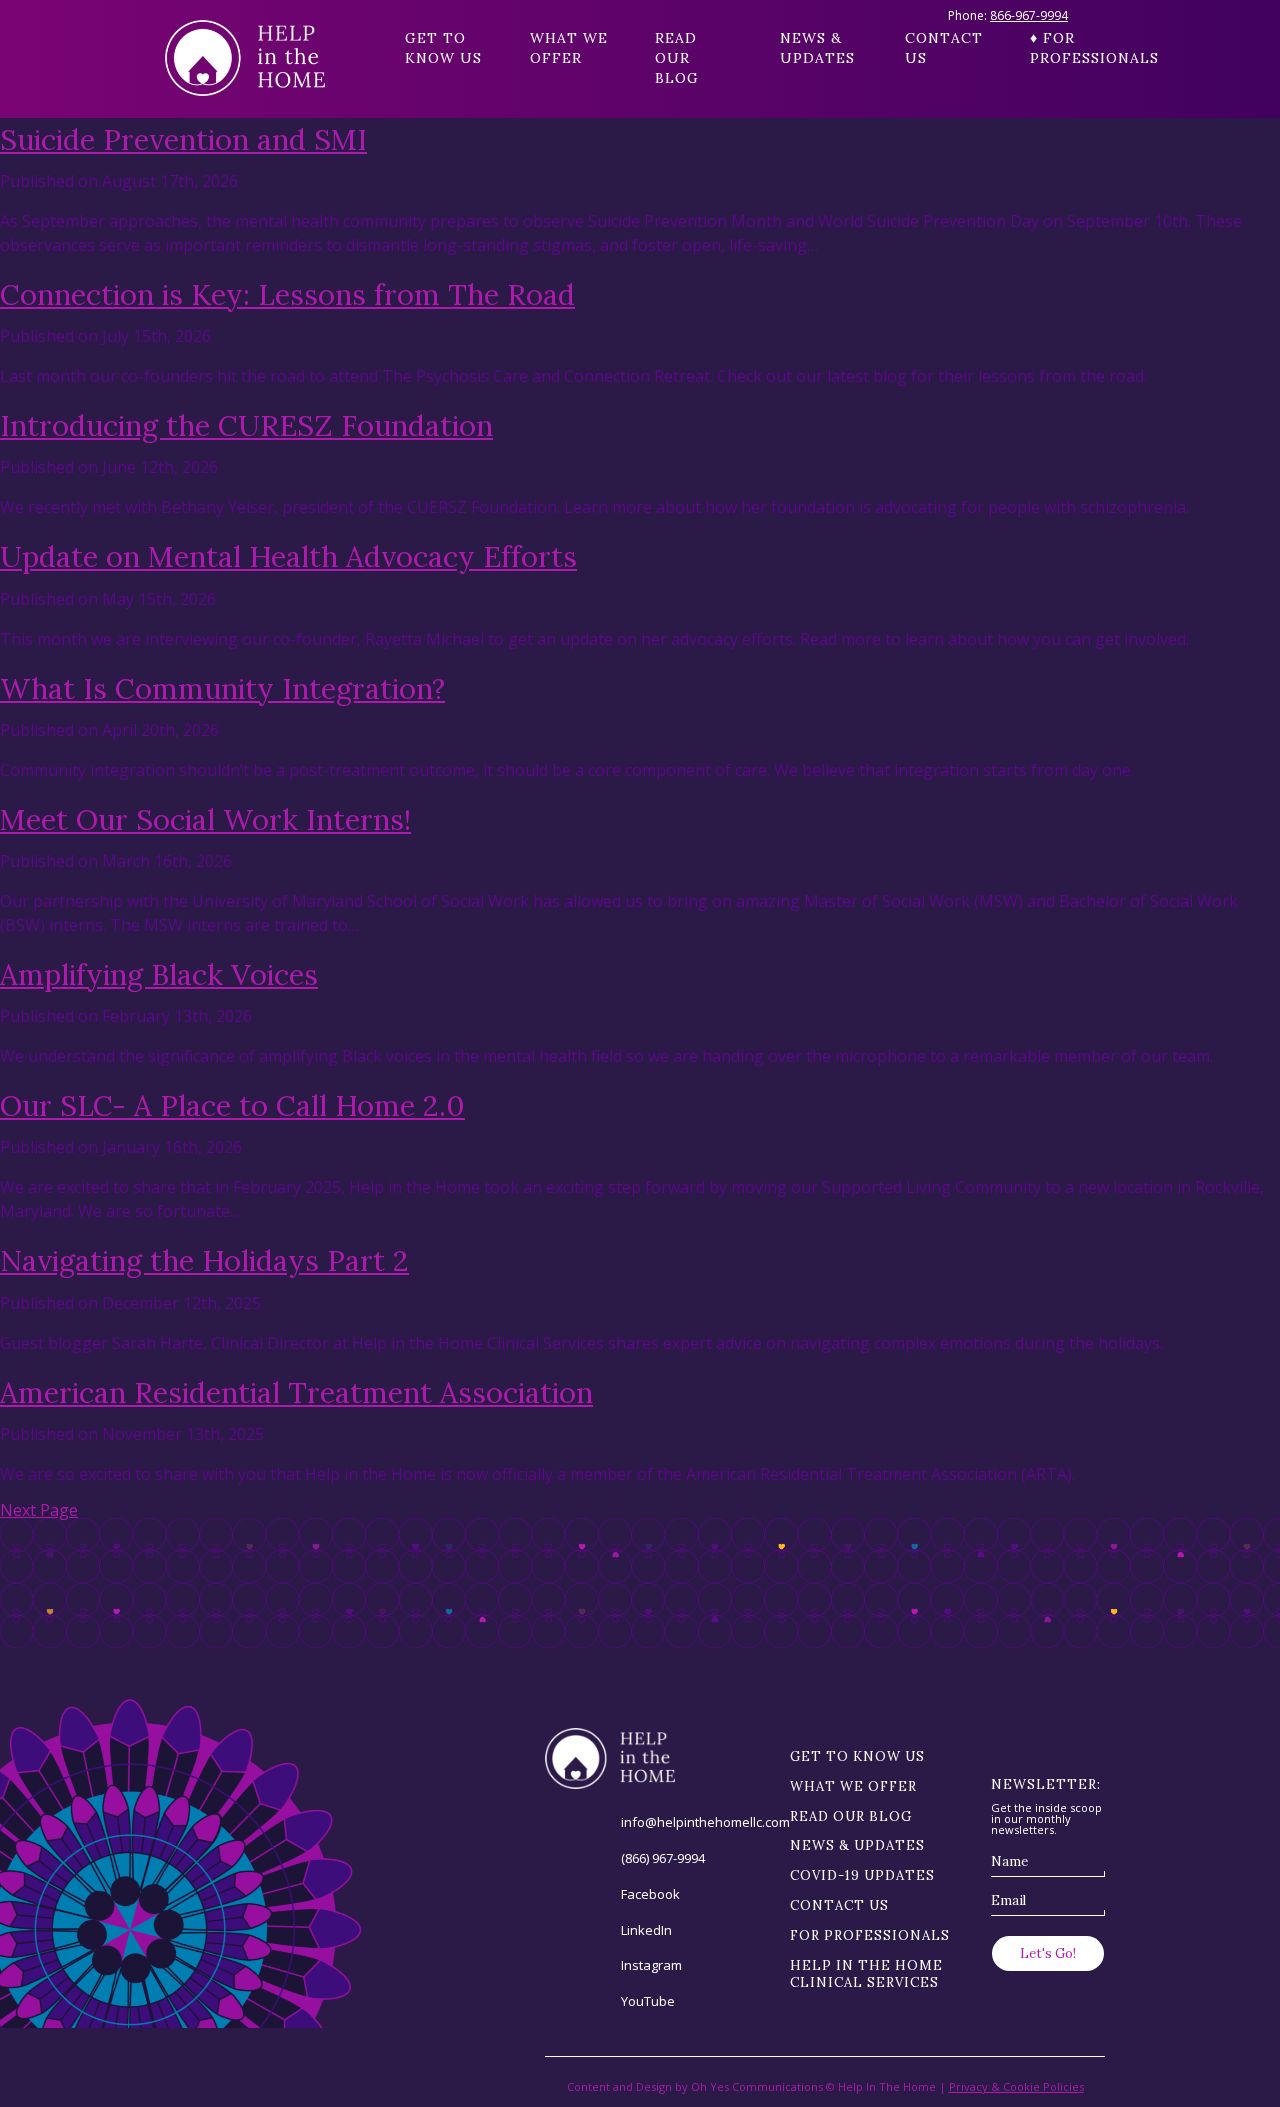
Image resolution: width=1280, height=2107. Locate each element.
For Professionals (870, 1935)
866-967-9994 (1029, 15)
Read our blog (677, 57)
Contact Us (944, 48)
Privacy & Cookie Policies (1016, 2086)
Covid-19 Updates (862, 1875)
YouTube (648, 2001)
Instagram (651, 1965)
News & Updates (817, 48)
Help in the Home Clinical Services (866, 1974)
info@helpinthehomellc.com (705, 1822)
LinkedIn (646, 1930)
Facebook (650, 1894)
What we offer (569, 48)
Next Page (39, 1510)
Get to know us (443, 48)
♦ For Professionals (1072, 48)
